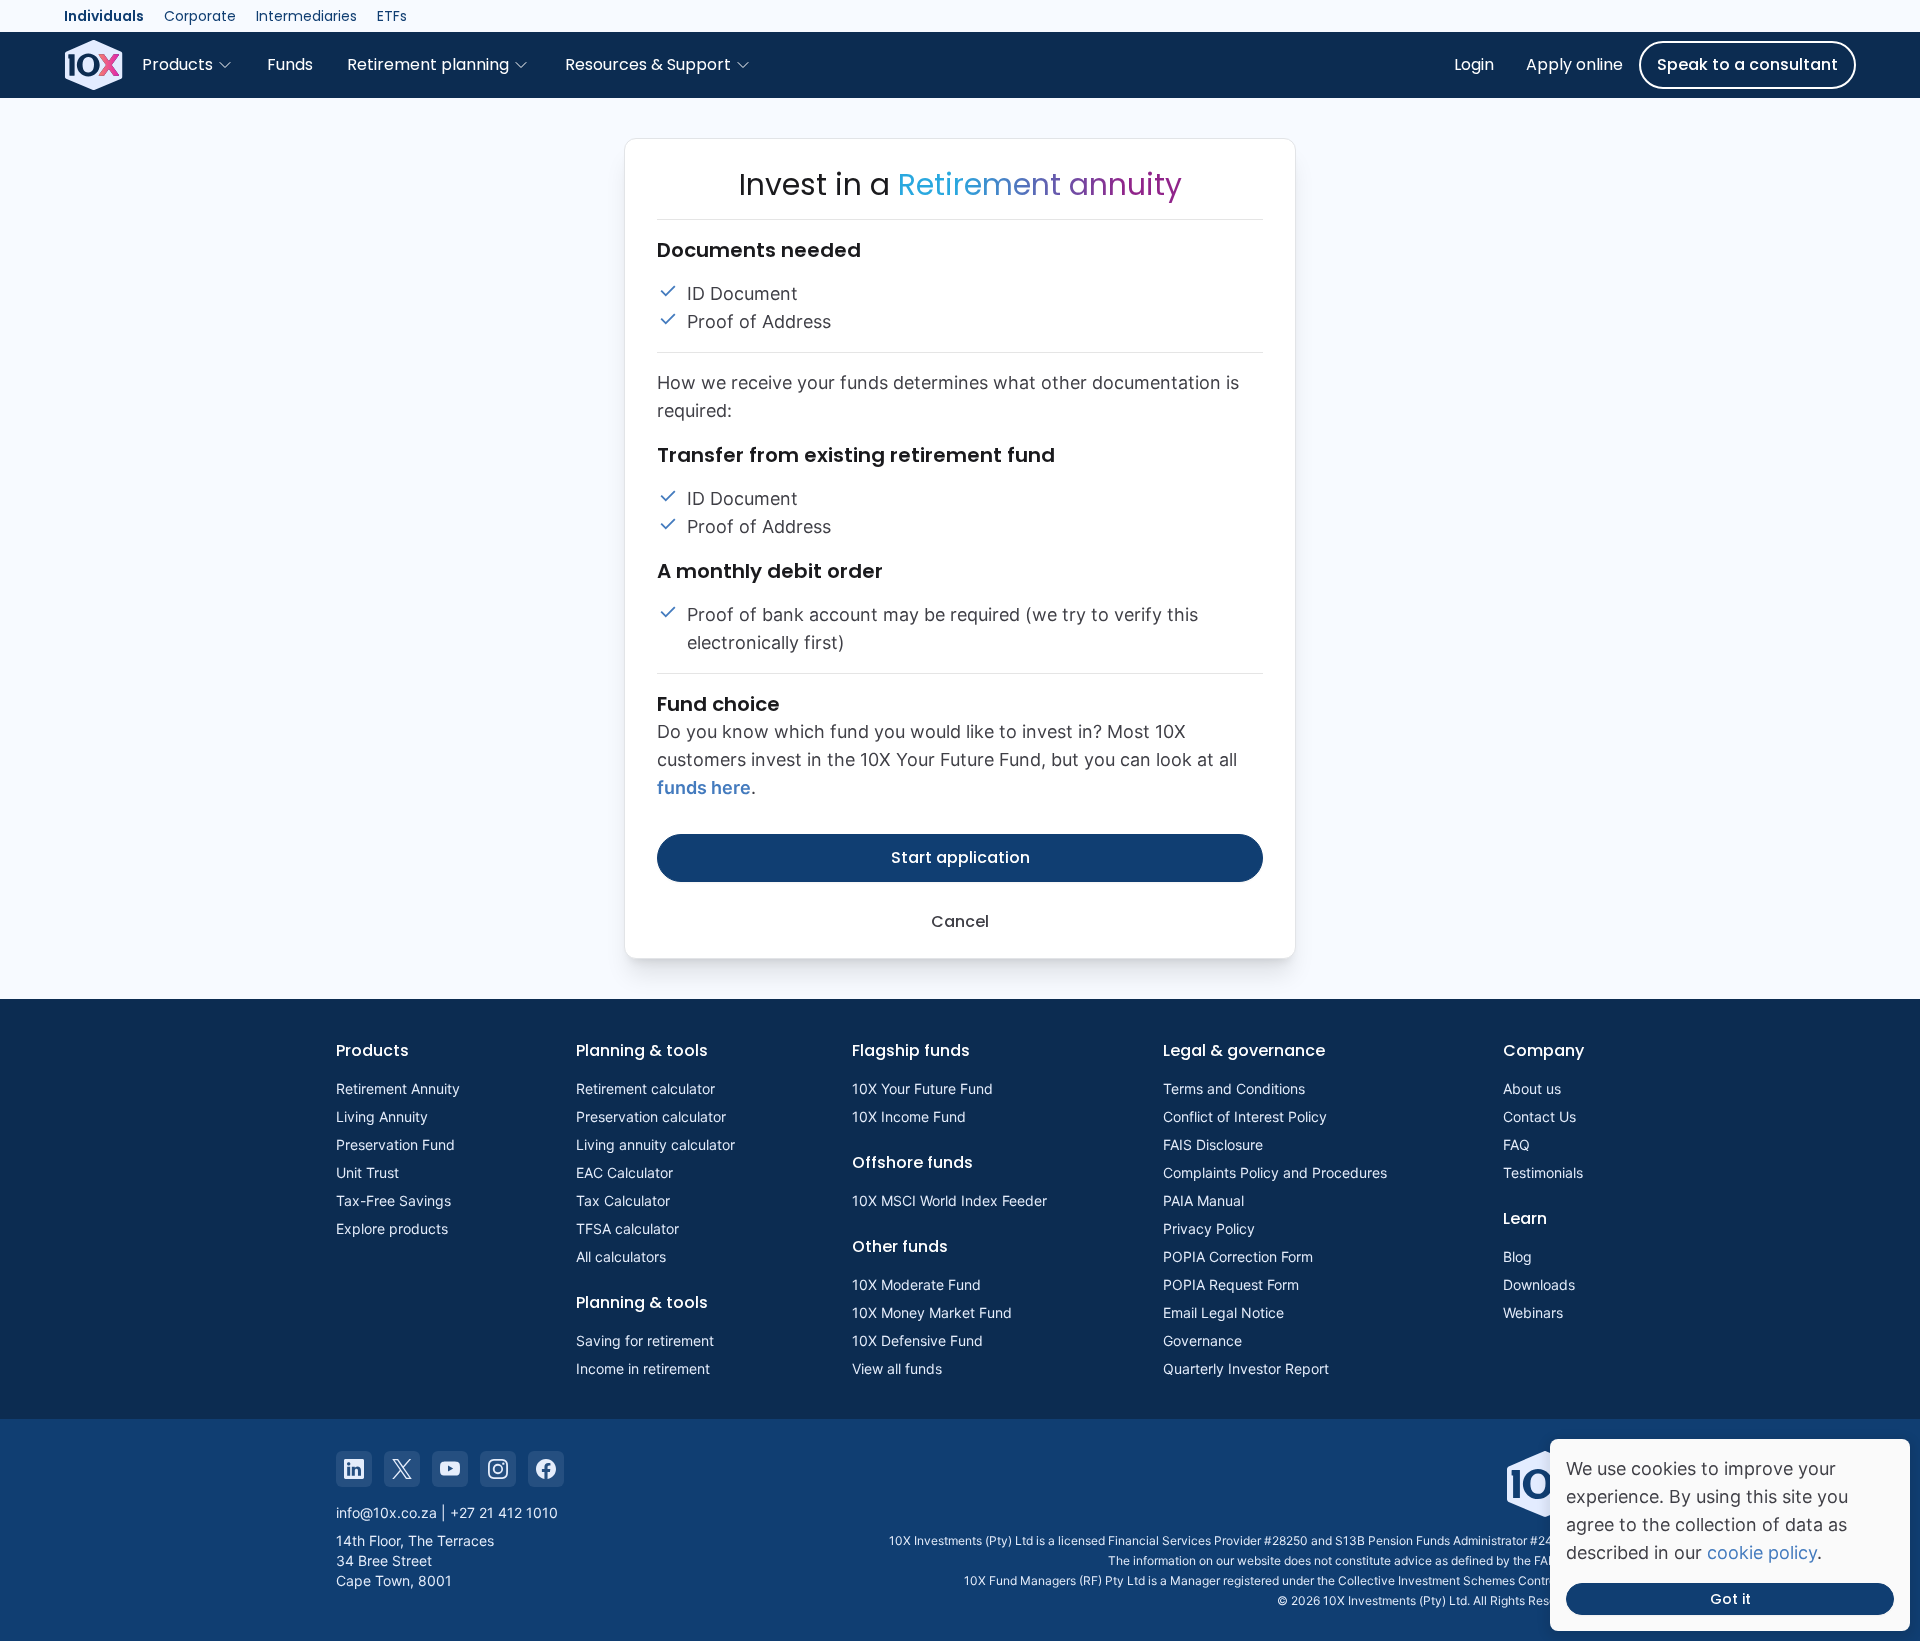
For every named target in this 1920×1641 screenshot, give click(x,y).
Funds (290, 64)
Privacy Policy (1209, 1228)
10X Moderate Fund (916, 1284)
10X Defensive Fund (917, 1340)
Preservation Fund (395, 1144)
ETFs (392, 16)
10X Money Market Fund (932, 1312)
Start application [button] (960, 857)
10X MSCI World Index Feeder (949, 1200)
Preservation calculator (651, 1116)
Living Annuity (382, 1116)
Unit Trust (367, 1172)
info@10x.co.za (386, 1512)
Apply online (1574, 64)
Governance (1202, 1340)
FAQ (1516, 1144)
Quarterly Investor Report (1246, 1368)
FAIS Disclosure (1213, 1144)
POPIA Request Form (1231, 1284)
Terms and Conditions (1234, 1088)
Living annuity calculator (655, 1144)
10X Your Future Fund (922, 1088)
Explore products (392, 1228)
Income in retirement (643, 1368)
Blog (1517, 1256)
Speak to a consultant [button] (1747, 64)
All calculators (621, 1256)
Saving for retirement (645, 1340)
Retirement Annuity (398, 1088)
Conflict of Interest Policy (1245, 1116)
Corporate (200, 16)
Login (1474, 64)
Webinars (1533, 1312)
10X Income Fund (909, 1116)
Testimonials (1543, 1172)
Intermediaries (306, 16)
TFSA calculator (627, 1228)
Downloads (1539, 1284)
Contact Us (1539, 1116)
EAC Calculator (624, 1172)
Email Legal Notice (1223, 1312)
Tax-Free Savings (393, 1200)
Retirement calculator (645, 1088)
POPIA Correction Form (1238, 1256)
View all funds (897, 1368)
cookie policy (1762, 1552)
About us (1532, 1088)
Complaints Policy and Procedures (1275, 1172)
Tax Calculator (623, 1200)
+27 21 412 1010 (504, 1512)
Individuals (104, 16)
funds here (704, 787)
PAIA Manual (1203, 1200)
